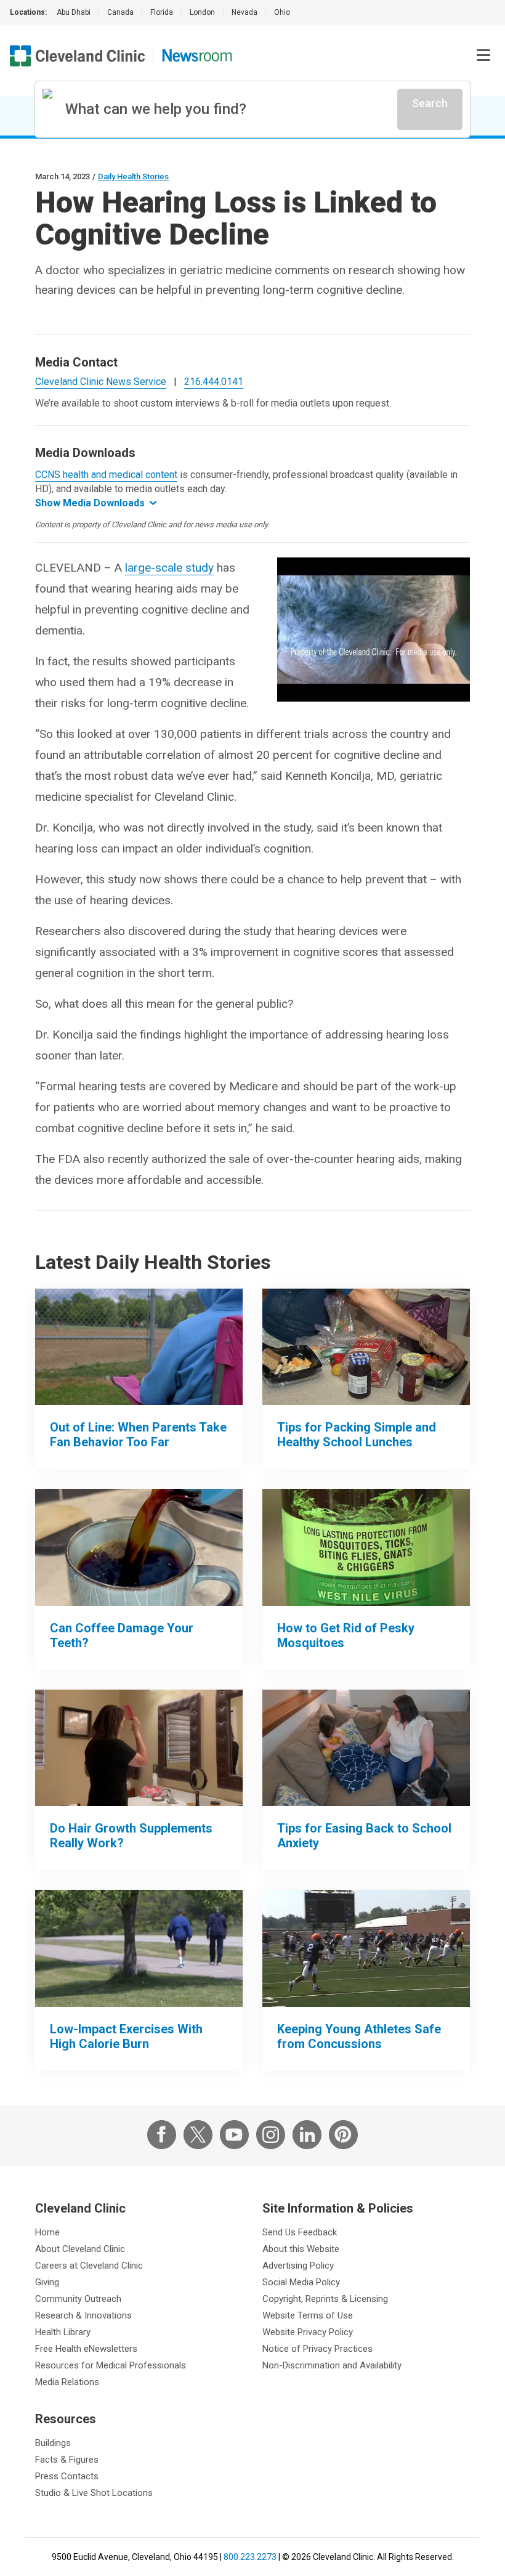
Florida (162, 12)
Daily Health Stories (133, 176)
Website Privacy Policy (308, 2332)
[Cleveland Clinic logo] (78, 56)
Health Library (63, 2332)
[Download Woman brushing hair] (139, 1748)
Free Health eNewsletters (86, 2349)
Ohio (282, 12)
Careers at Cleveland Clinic (89, 2266)
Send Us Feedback (300, 2232)
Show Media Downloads (90, 503)
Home (47, 2232)
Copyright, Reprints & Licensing (325, 2299)
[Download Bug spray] (366, 1547)
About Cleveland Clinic (80, 2249)
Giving (47, 2282)
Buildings (53, 2443)
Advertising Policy (298, 2266)
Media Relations (67, 2382)
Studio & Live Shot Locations (94, 2493)
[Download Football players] (366, 1948)
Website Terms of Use (308, 2315)
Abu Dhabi (74, 12)
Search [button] (430, 103)
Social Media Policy (301, 2282)
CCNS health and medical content (106, 475)
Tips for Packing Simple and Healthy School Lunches (357, 1435)
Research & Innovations (83, 2315)
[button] (483, 55)
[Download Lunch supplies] (366, 1347)
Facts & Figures (67, 2460)
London (202, 12)
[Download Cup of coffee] (139, 1547)
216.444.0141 (214, 382)
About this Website (301, 2249)
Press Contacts (67, 2476)
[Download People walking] (139, 1948)
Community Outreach (78, 2299)
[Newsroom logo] (197, 56)
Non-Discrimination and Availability (332, 2365)
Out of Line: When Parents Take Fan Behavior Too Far (138, 1435)
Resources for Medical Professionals (111, 2365)
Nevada (244, 12)
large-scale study (169, 568)
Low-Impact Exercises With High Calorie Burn (126, 2036)
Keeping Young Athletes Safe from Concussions (359, 2036)
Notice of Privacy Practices (317, 2349)
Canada (120, 12)
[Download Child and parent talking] (366, 1748)
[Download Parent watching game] (139, 1347)
